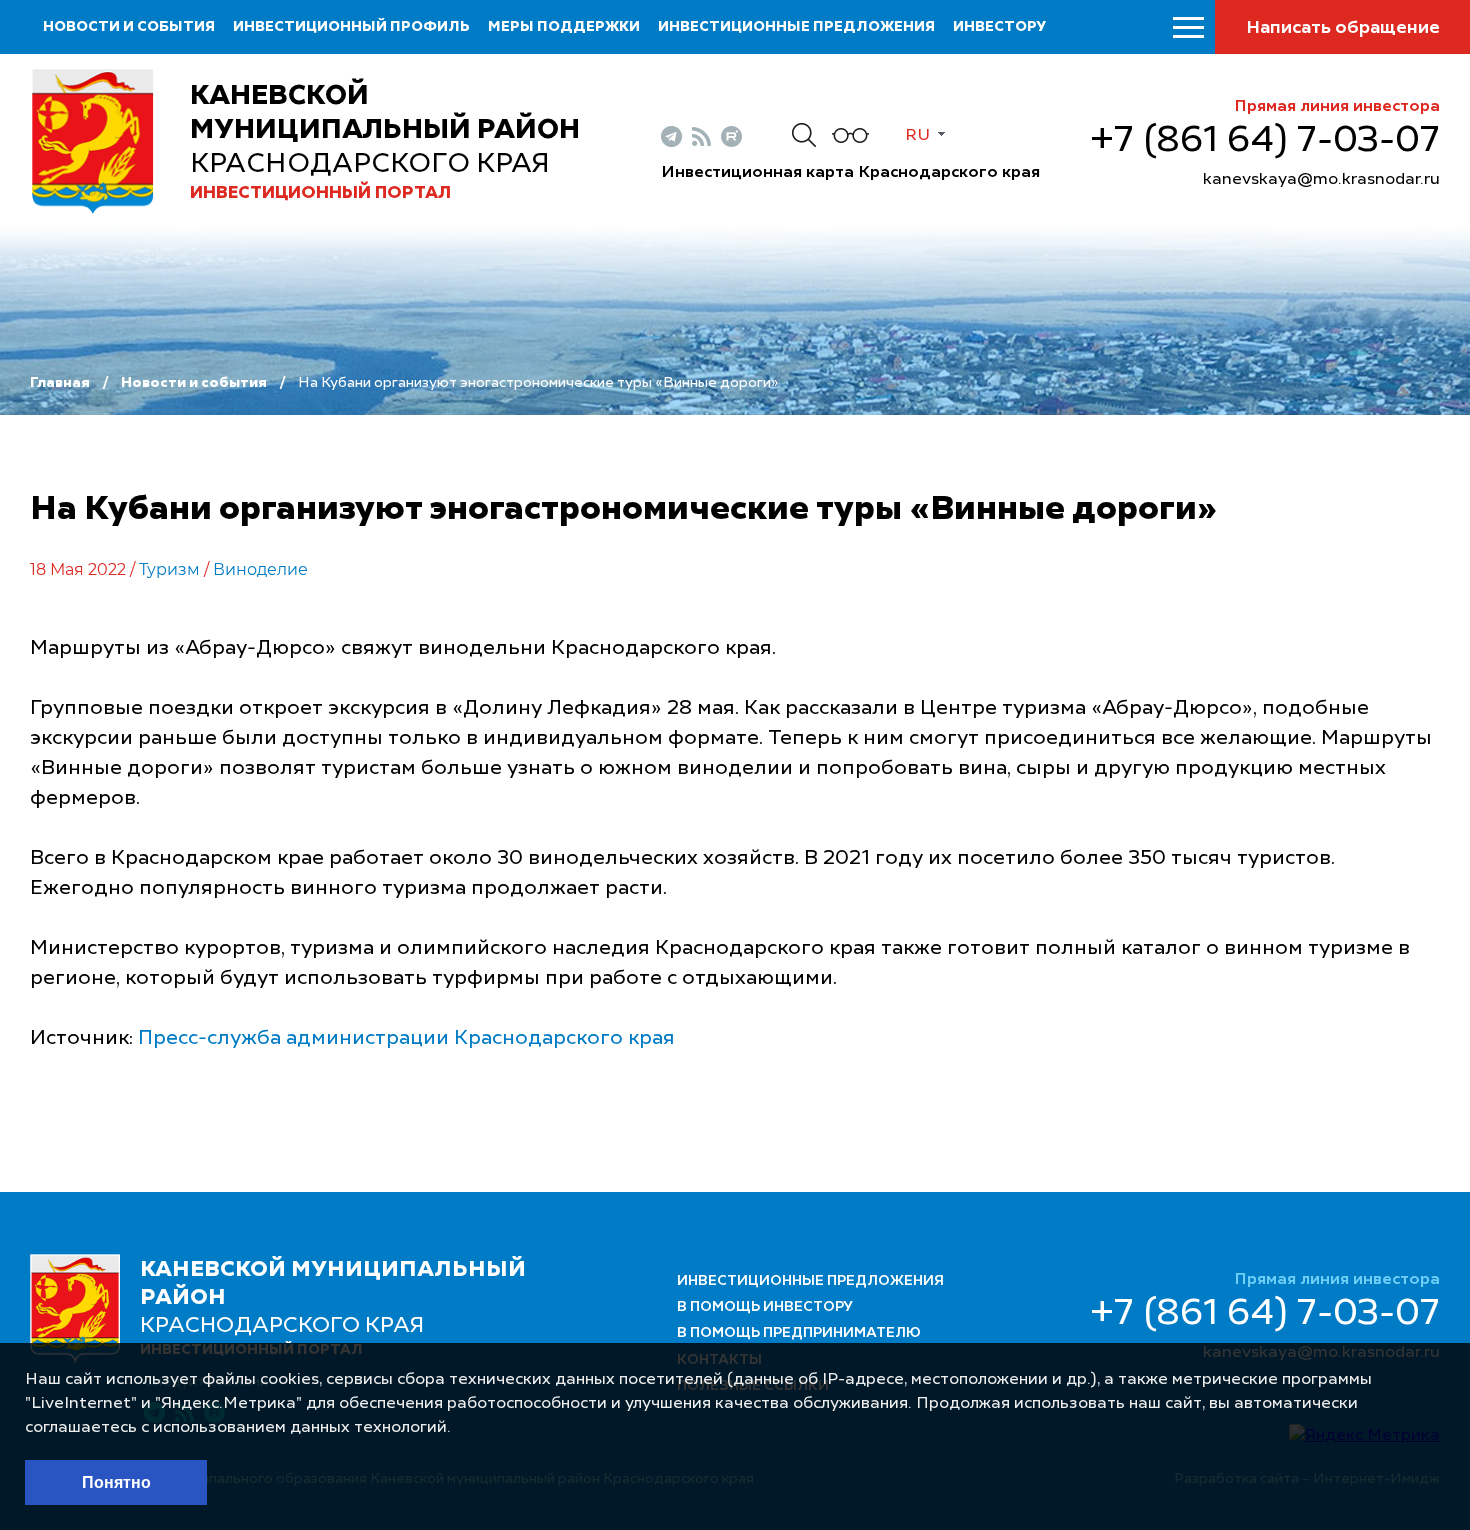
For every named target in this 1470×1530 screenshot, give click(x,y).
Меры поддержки (564, 27)
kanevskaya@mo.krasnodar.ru (1321, 180)
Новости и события (129, 27)
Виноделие (260, 569)
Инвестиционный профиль (351, 27)
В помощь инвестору (765, 1307)
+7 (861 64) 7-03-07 (1265, 141)
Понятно (116, 1482)
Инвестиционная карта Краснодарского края (850, 173)
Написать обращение (1343, 28)
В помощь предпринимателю (799, 1333)
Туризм (169, 569)
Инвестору (999, 27)
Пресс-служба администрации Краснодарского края (406, 1039)
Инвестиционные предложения (796, 27)
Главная (60, 383)
